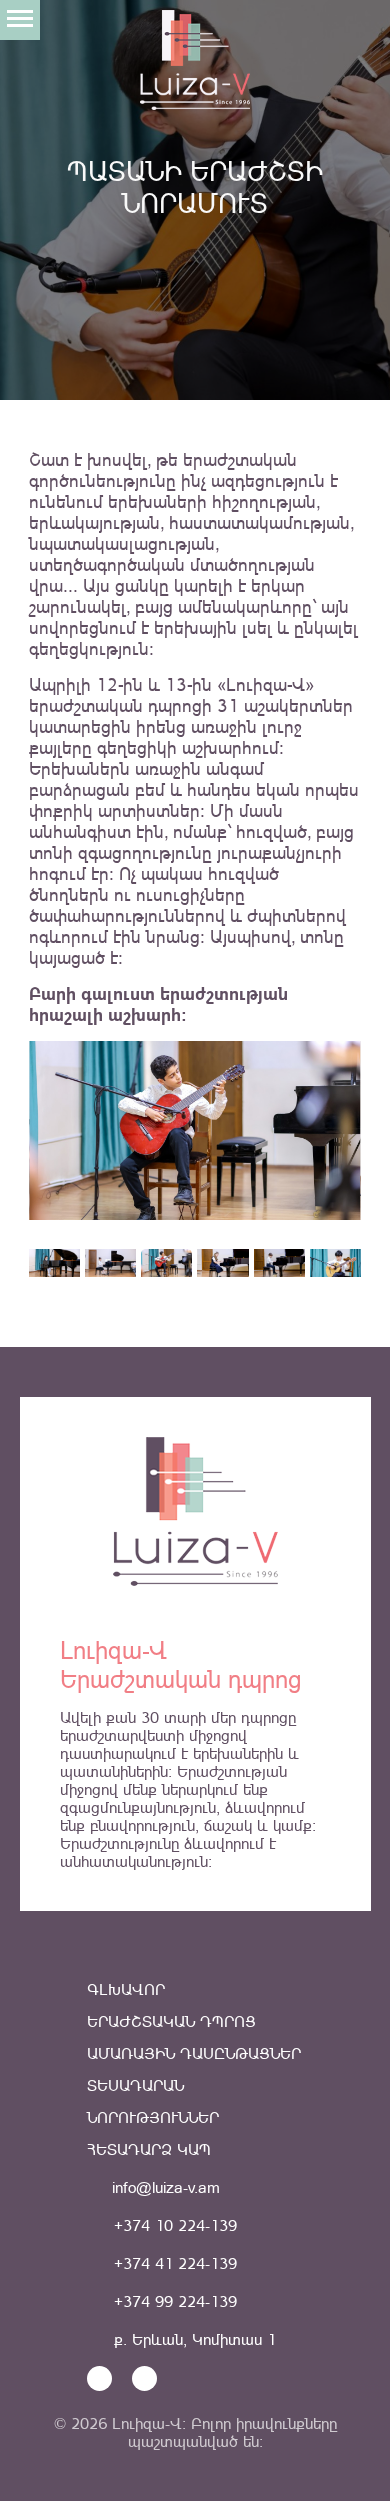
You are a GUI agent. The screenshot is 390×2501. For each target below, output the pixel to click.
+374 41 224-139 (173, 2263)
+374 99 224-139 (173, 2301)
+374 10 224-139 (173, 2225)
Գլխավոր (126, 1989)
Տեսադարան (135, 2085)
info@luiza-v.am (163, 2187)
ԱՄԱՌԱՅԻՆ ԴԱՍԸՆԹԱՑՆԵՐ (194, 2053)
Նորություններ (153, 2117)
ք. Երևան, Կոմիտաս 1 (192, 2339)
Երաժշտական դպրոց (171, 2021)
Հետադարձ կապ (149, 2149)
